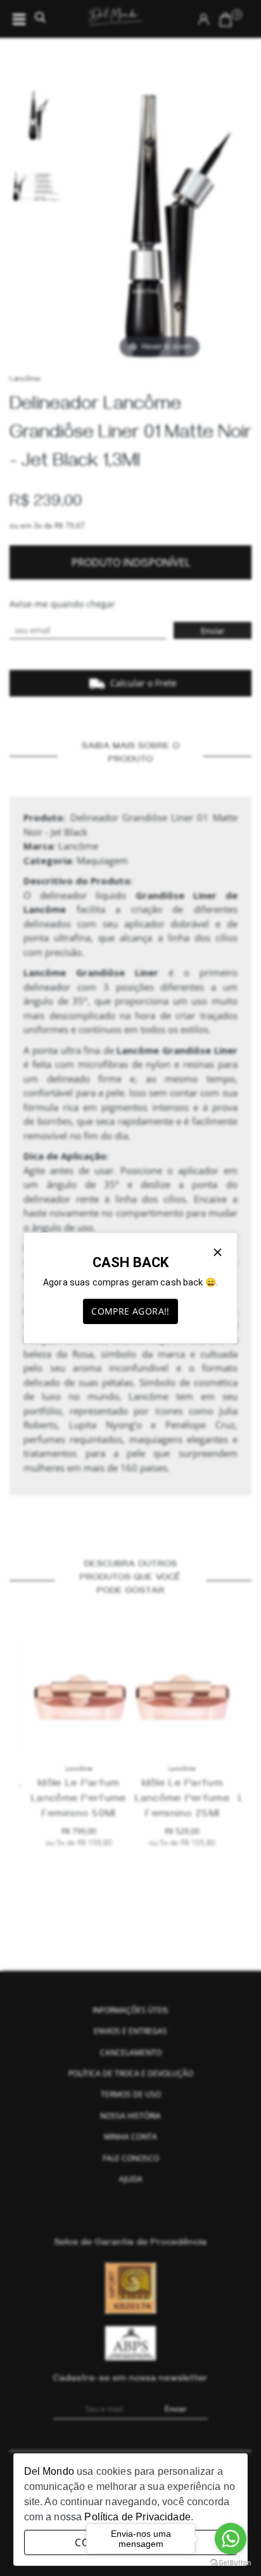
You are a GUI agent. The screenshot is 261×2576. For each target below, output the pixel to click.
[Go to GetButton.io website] (231, 2563)
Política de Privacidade (137, 2517)
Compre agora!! (130, 1311)
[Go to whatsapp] (231, 2539)
